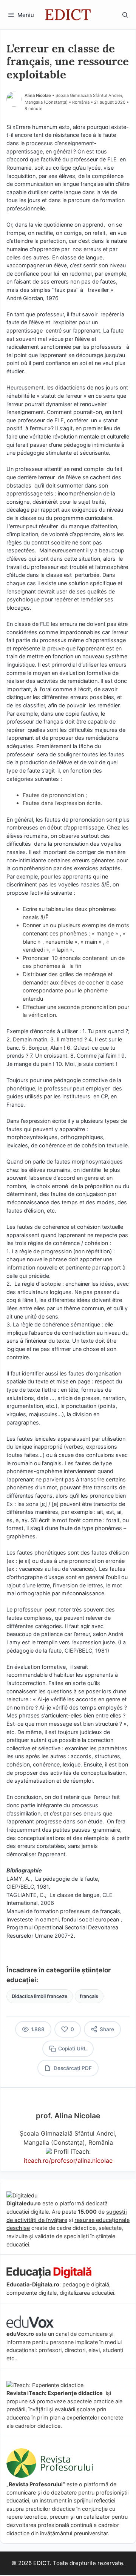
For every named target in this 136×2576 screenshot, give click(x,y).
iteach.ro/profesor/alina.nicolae (68, 2160)
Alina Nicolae (38, 95)
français (89, 1996)
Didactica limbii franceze (40, 1996)
